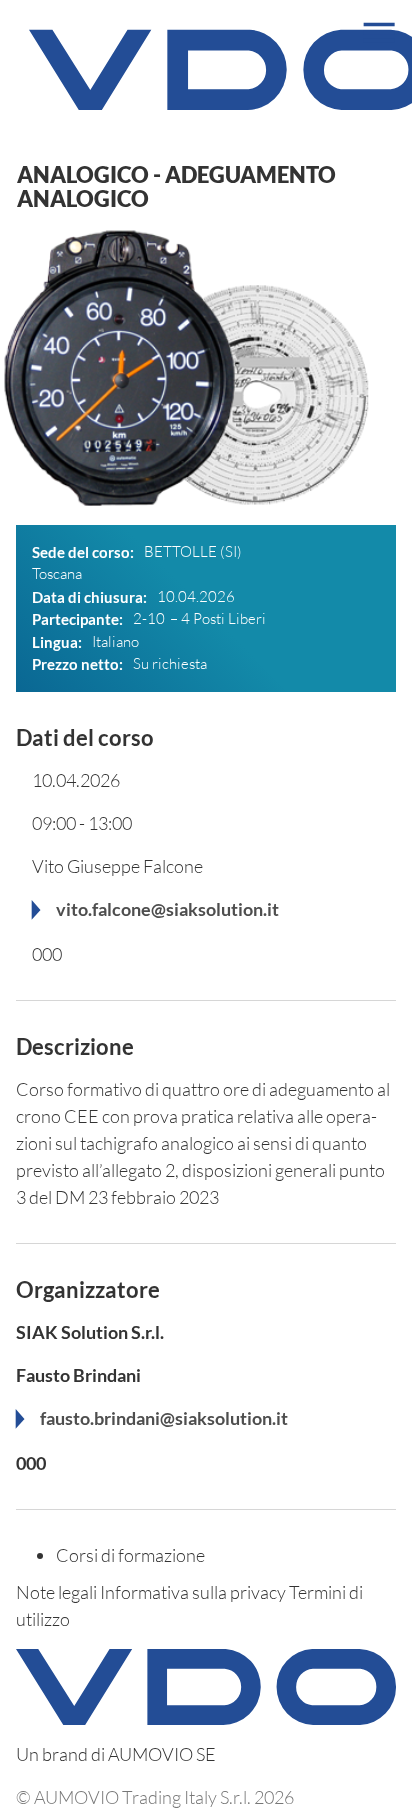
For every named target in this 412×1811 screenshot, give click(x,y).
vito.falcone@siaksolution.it (167, 909)
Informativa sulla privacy (193, 1592)
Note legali (56, 1592)
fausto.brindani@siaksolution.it (164, 1418)
